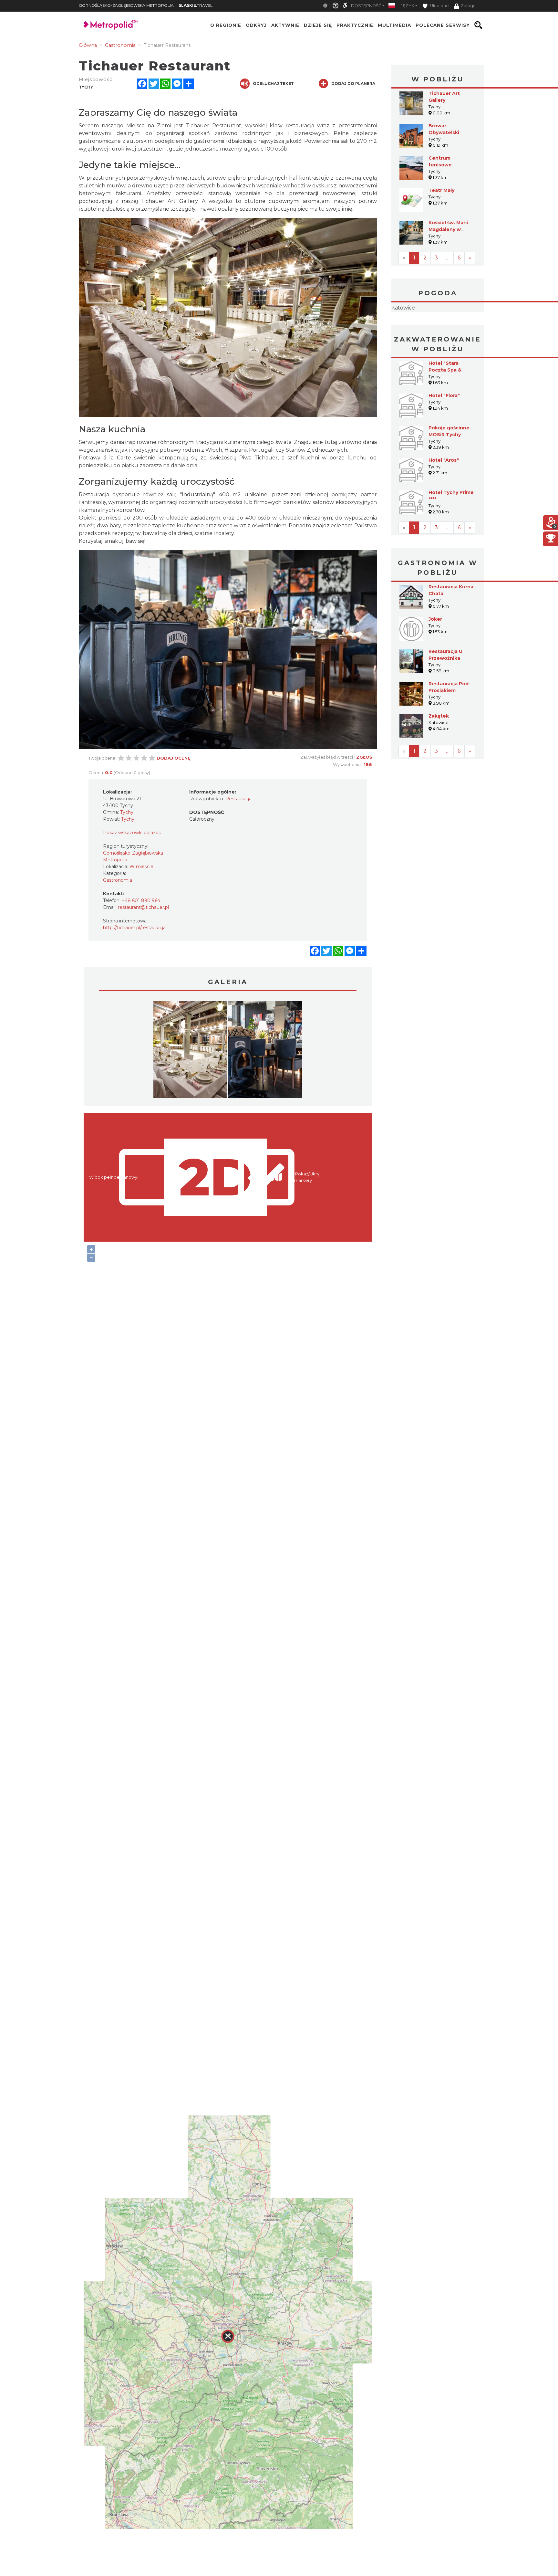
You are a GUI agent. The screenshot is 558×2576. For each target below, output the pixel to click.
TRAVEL (196, 5)
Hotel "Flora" (444, 436)
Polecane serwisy (443, 25)
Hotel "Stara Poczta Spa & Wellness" (445, 411)
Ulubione (439, 6)
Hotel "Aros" (444, 501)
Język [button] (408, 6)
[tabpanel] (190, 1051)
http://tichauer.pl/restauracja (134, 928)
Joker (435, 660)
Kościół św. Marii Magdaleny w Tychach (448, 229)
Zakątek (439, 757)
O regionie (226, 25)
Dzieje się (318, 25)
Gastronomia (118, 880)
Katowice (438, 328)
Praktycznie (355, 25)
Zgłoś (364, 757)
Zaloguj (469, 6)
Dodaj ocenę (174, 758)
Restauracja (238, 799)
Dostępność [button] (366, 6)
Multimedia (394, 25)
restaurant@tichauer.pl (143, 907)
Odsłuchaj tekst (273, 84)
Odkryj (256, 25)
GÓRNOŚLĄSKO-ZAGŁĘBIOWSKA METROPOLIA (126, 5)
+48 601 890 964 (141, 900)
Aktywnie (285, 25)
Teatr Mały (441, 190)
